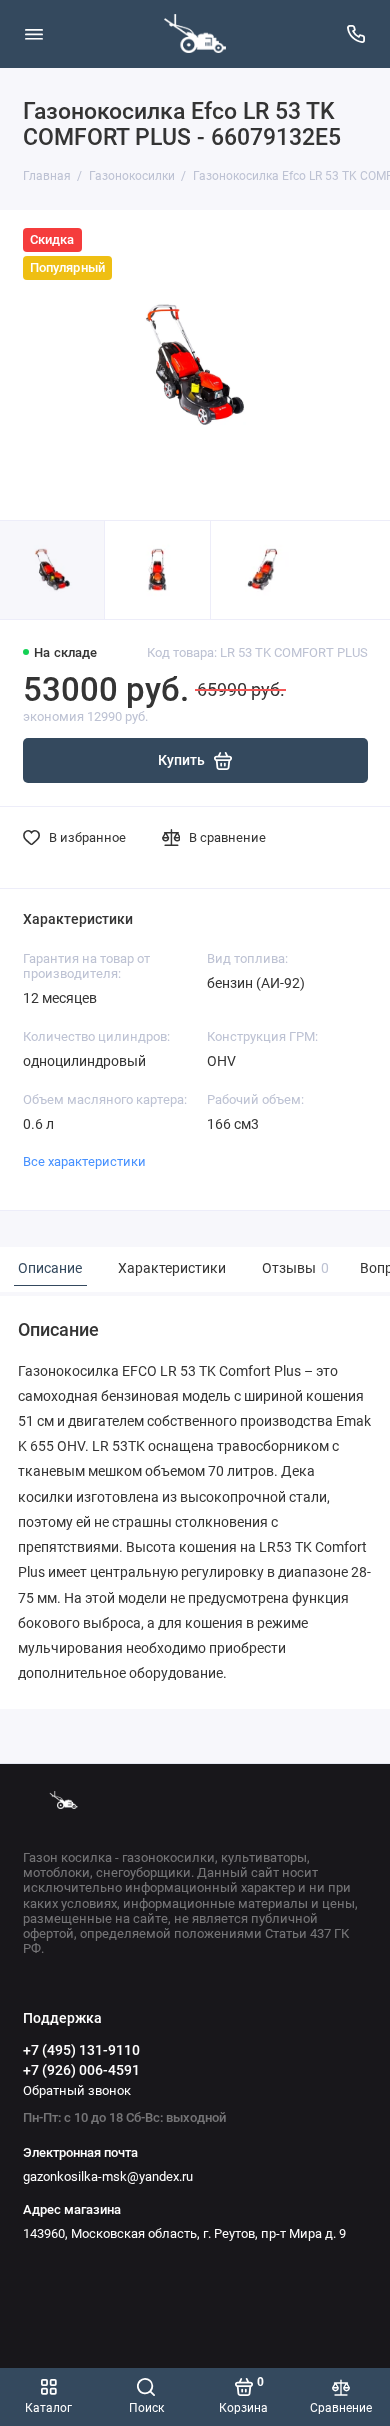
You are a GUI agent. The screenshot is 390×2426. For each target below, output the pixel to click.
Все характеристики (84, 1161)
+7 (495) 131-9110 (81, 2050)
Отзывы (293, 1268)
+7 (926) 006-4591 (81, 2070)
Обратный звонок (77, 2090)
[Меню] (34, 34)
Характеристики (172, 1268)
